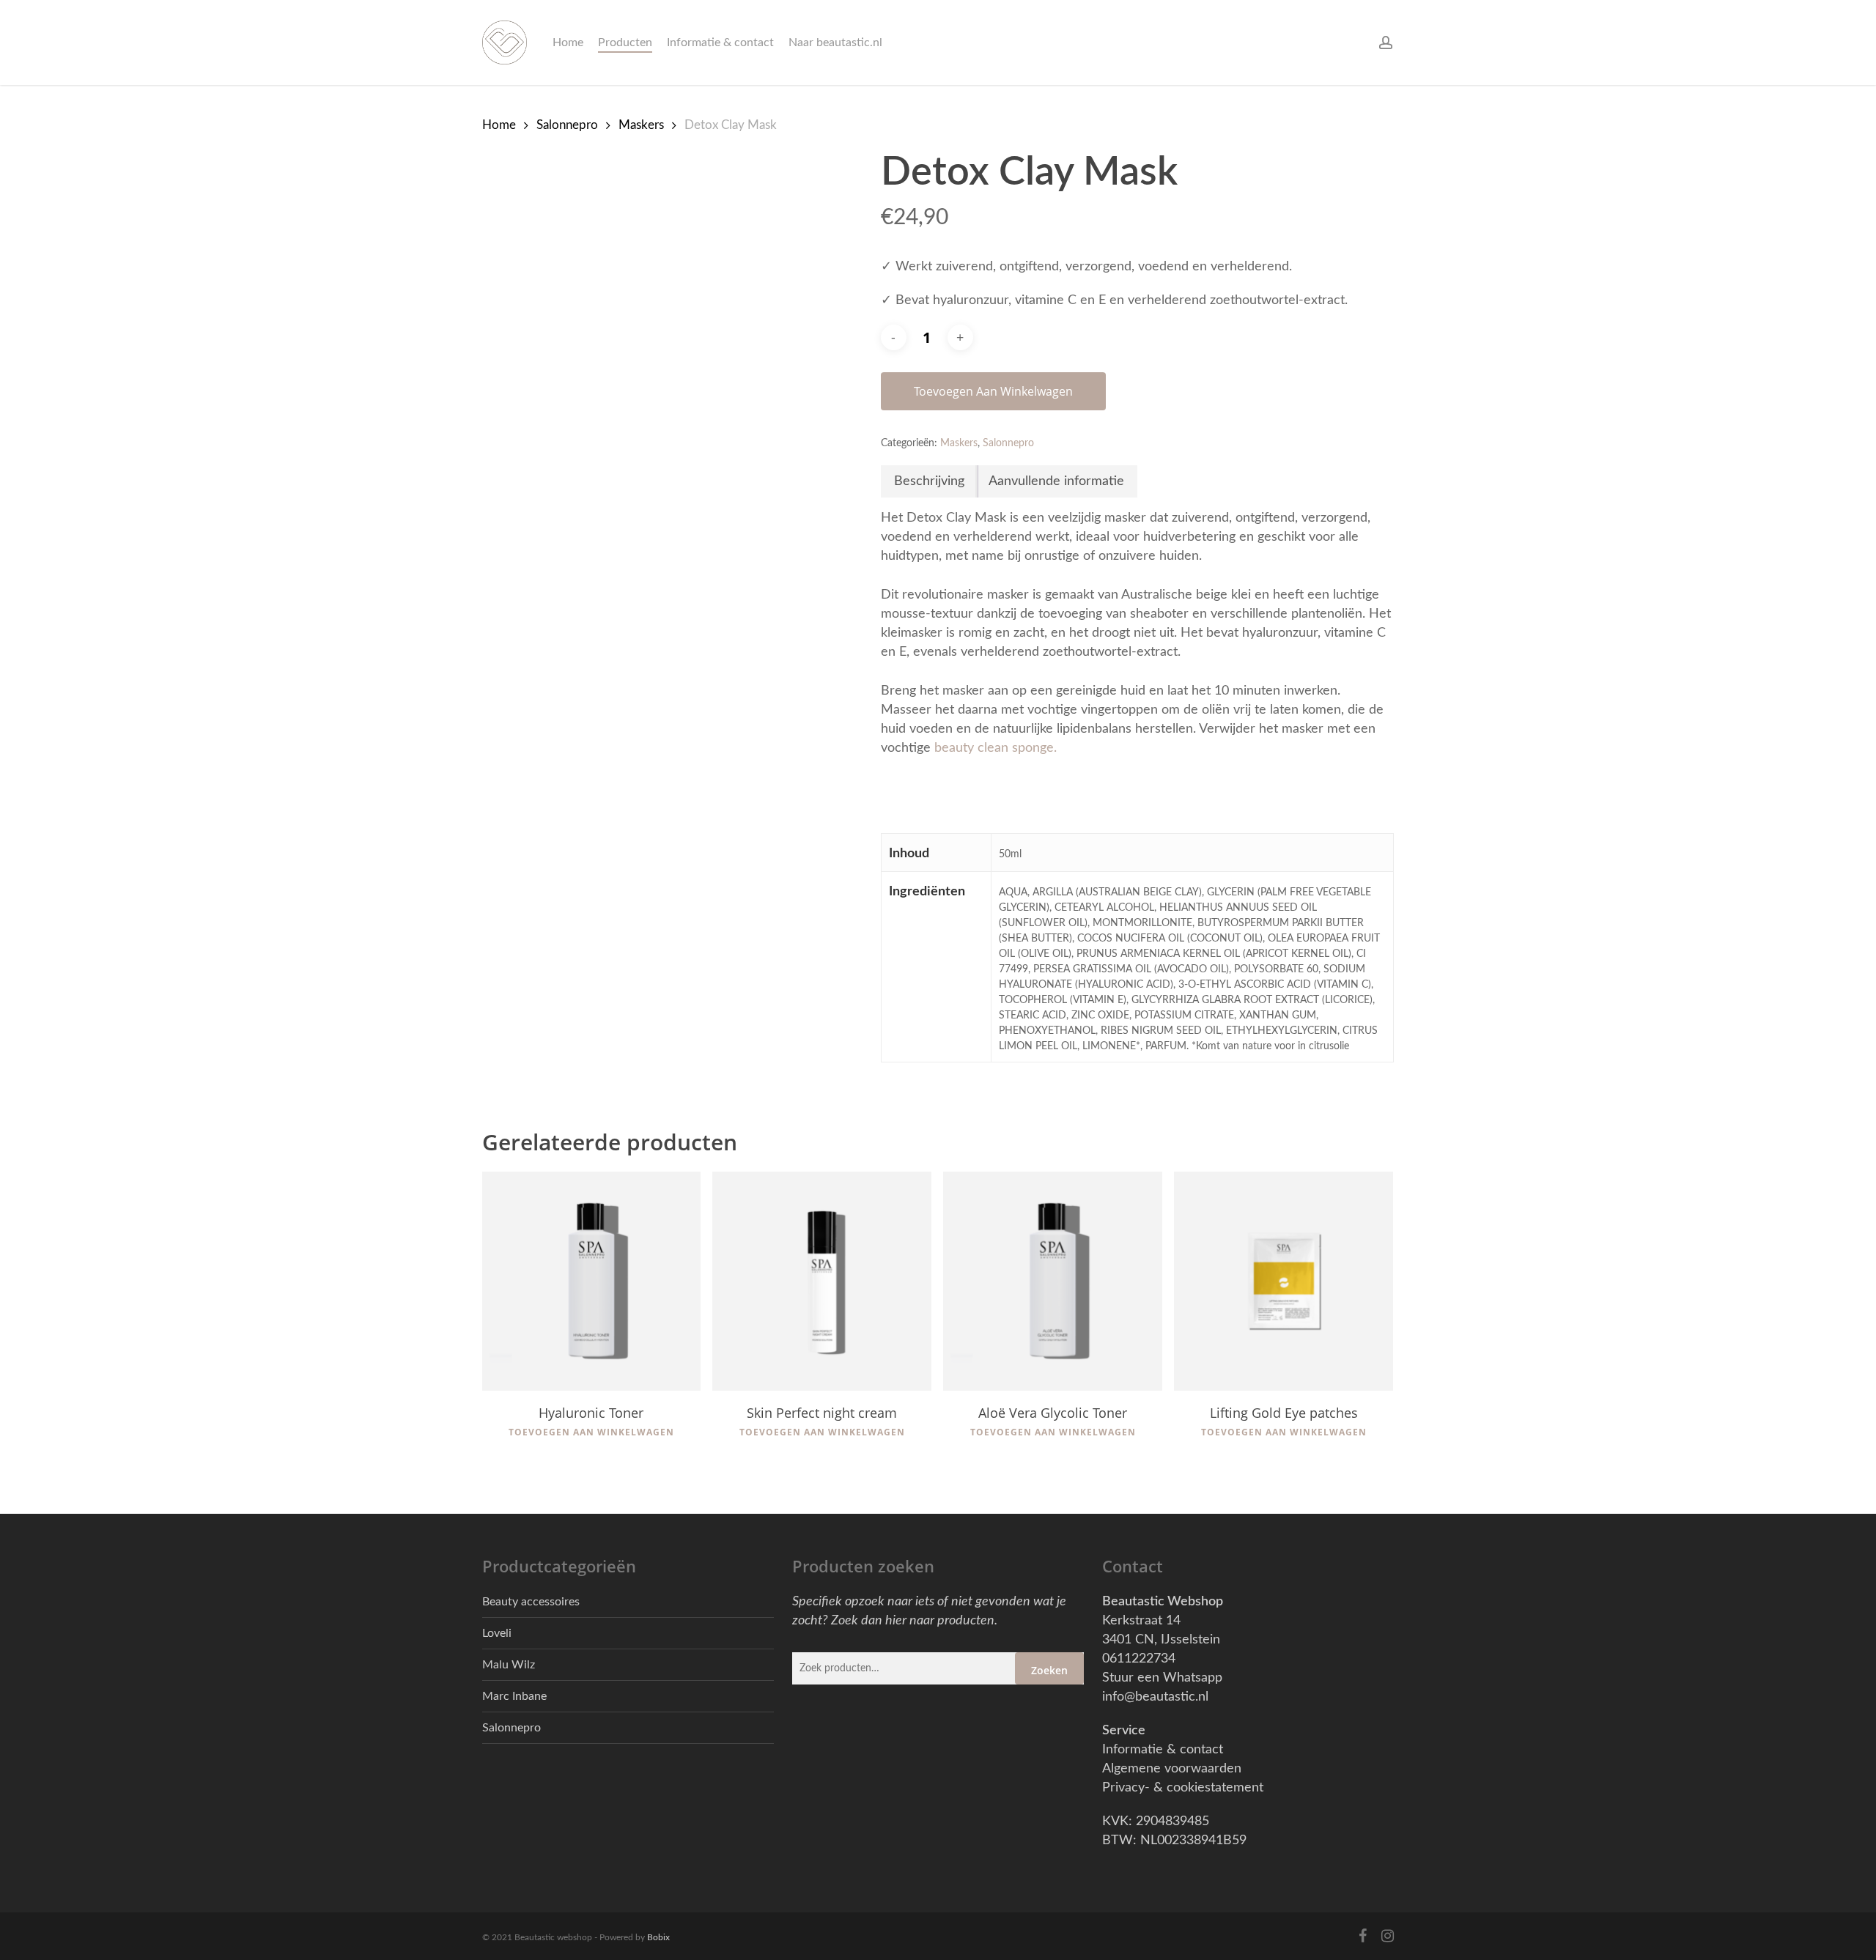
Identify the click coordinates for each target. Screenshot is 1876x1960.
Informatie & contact (1163, 1750)
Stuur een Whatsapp (1162, 1678)
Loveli (497, 1633)
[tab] (930, 481)
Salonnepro (567, 125)
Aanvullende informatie (1056, 481)
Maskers (641, 125)
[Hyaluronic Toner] (592, 1281)
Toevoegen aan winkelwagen (993, 391)
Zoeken (1049, 1670)
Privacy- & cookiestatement (1183, 1788)
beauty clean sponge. (996, 748)
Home (499, 125)
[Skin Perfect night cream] (822, 1281)
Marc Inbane (514, 1696)
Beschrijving (929, 481)
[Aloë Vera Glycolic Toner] (1053, 1281)
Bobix (658, 1937)
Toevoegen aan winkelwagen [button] (591, 1432)
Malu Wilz (509, 1665)
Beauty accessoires (531, 1602)
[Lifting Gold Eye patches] (1284, 1281)
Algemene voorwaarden (1172, 1769)
